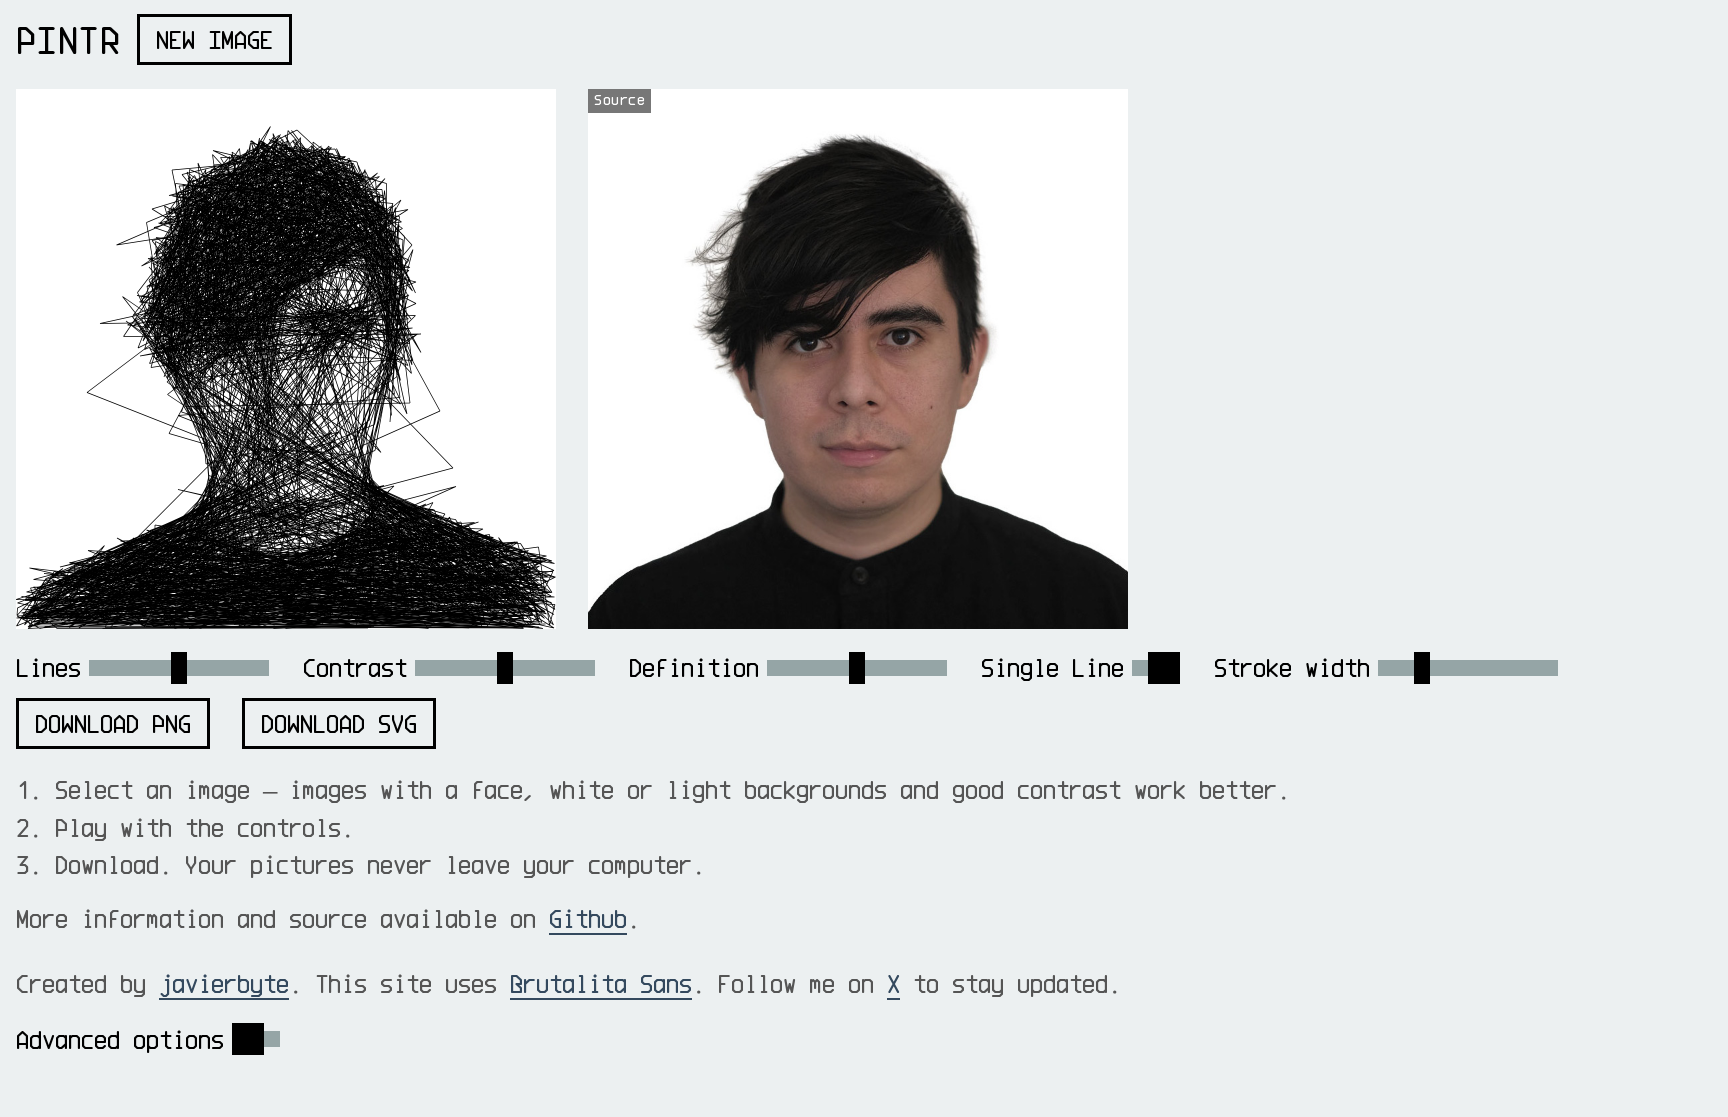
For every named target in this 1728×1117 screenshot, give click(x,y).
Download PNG (113, 723)
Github (588, 918)
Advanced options (120, 1039)
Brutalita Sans (601, 983)
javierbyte (224, 983)
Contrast (355, 667)
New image (214, 39)
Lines (48, 667)
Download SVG (339, 723)
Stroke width (1292, 667)
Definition (694, 667)
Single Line (1052, 667)
